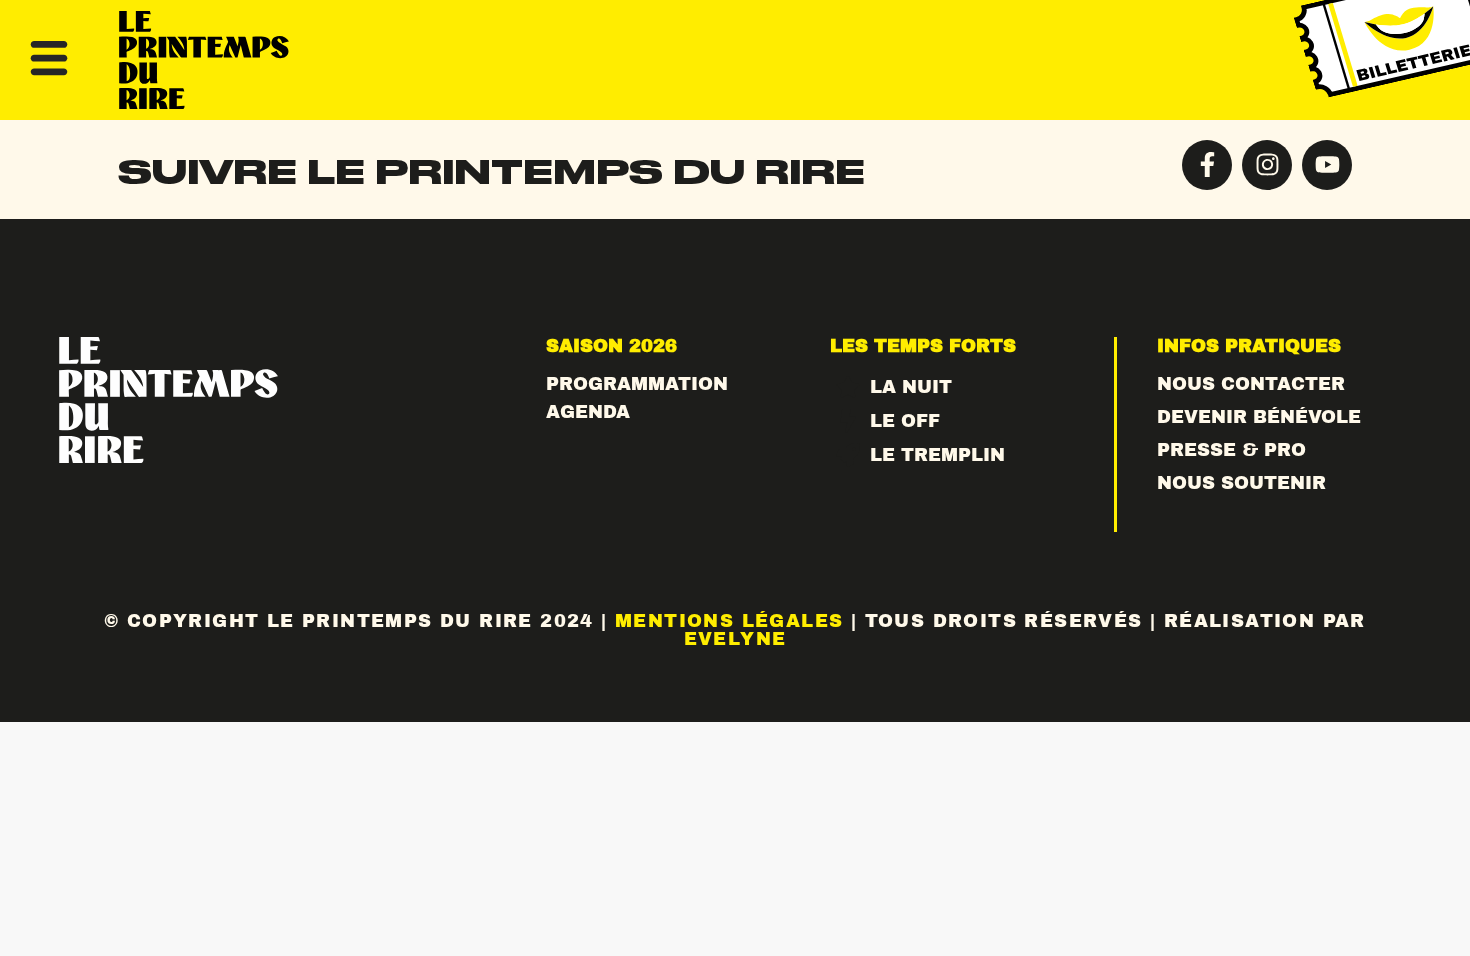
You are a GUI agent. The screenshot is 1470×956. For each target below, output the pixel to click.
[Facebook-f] (1207, 165)
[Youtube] (1327, 165)
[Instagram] (1267, 165)
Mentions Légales (729, 621)
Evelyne (735, 639)
